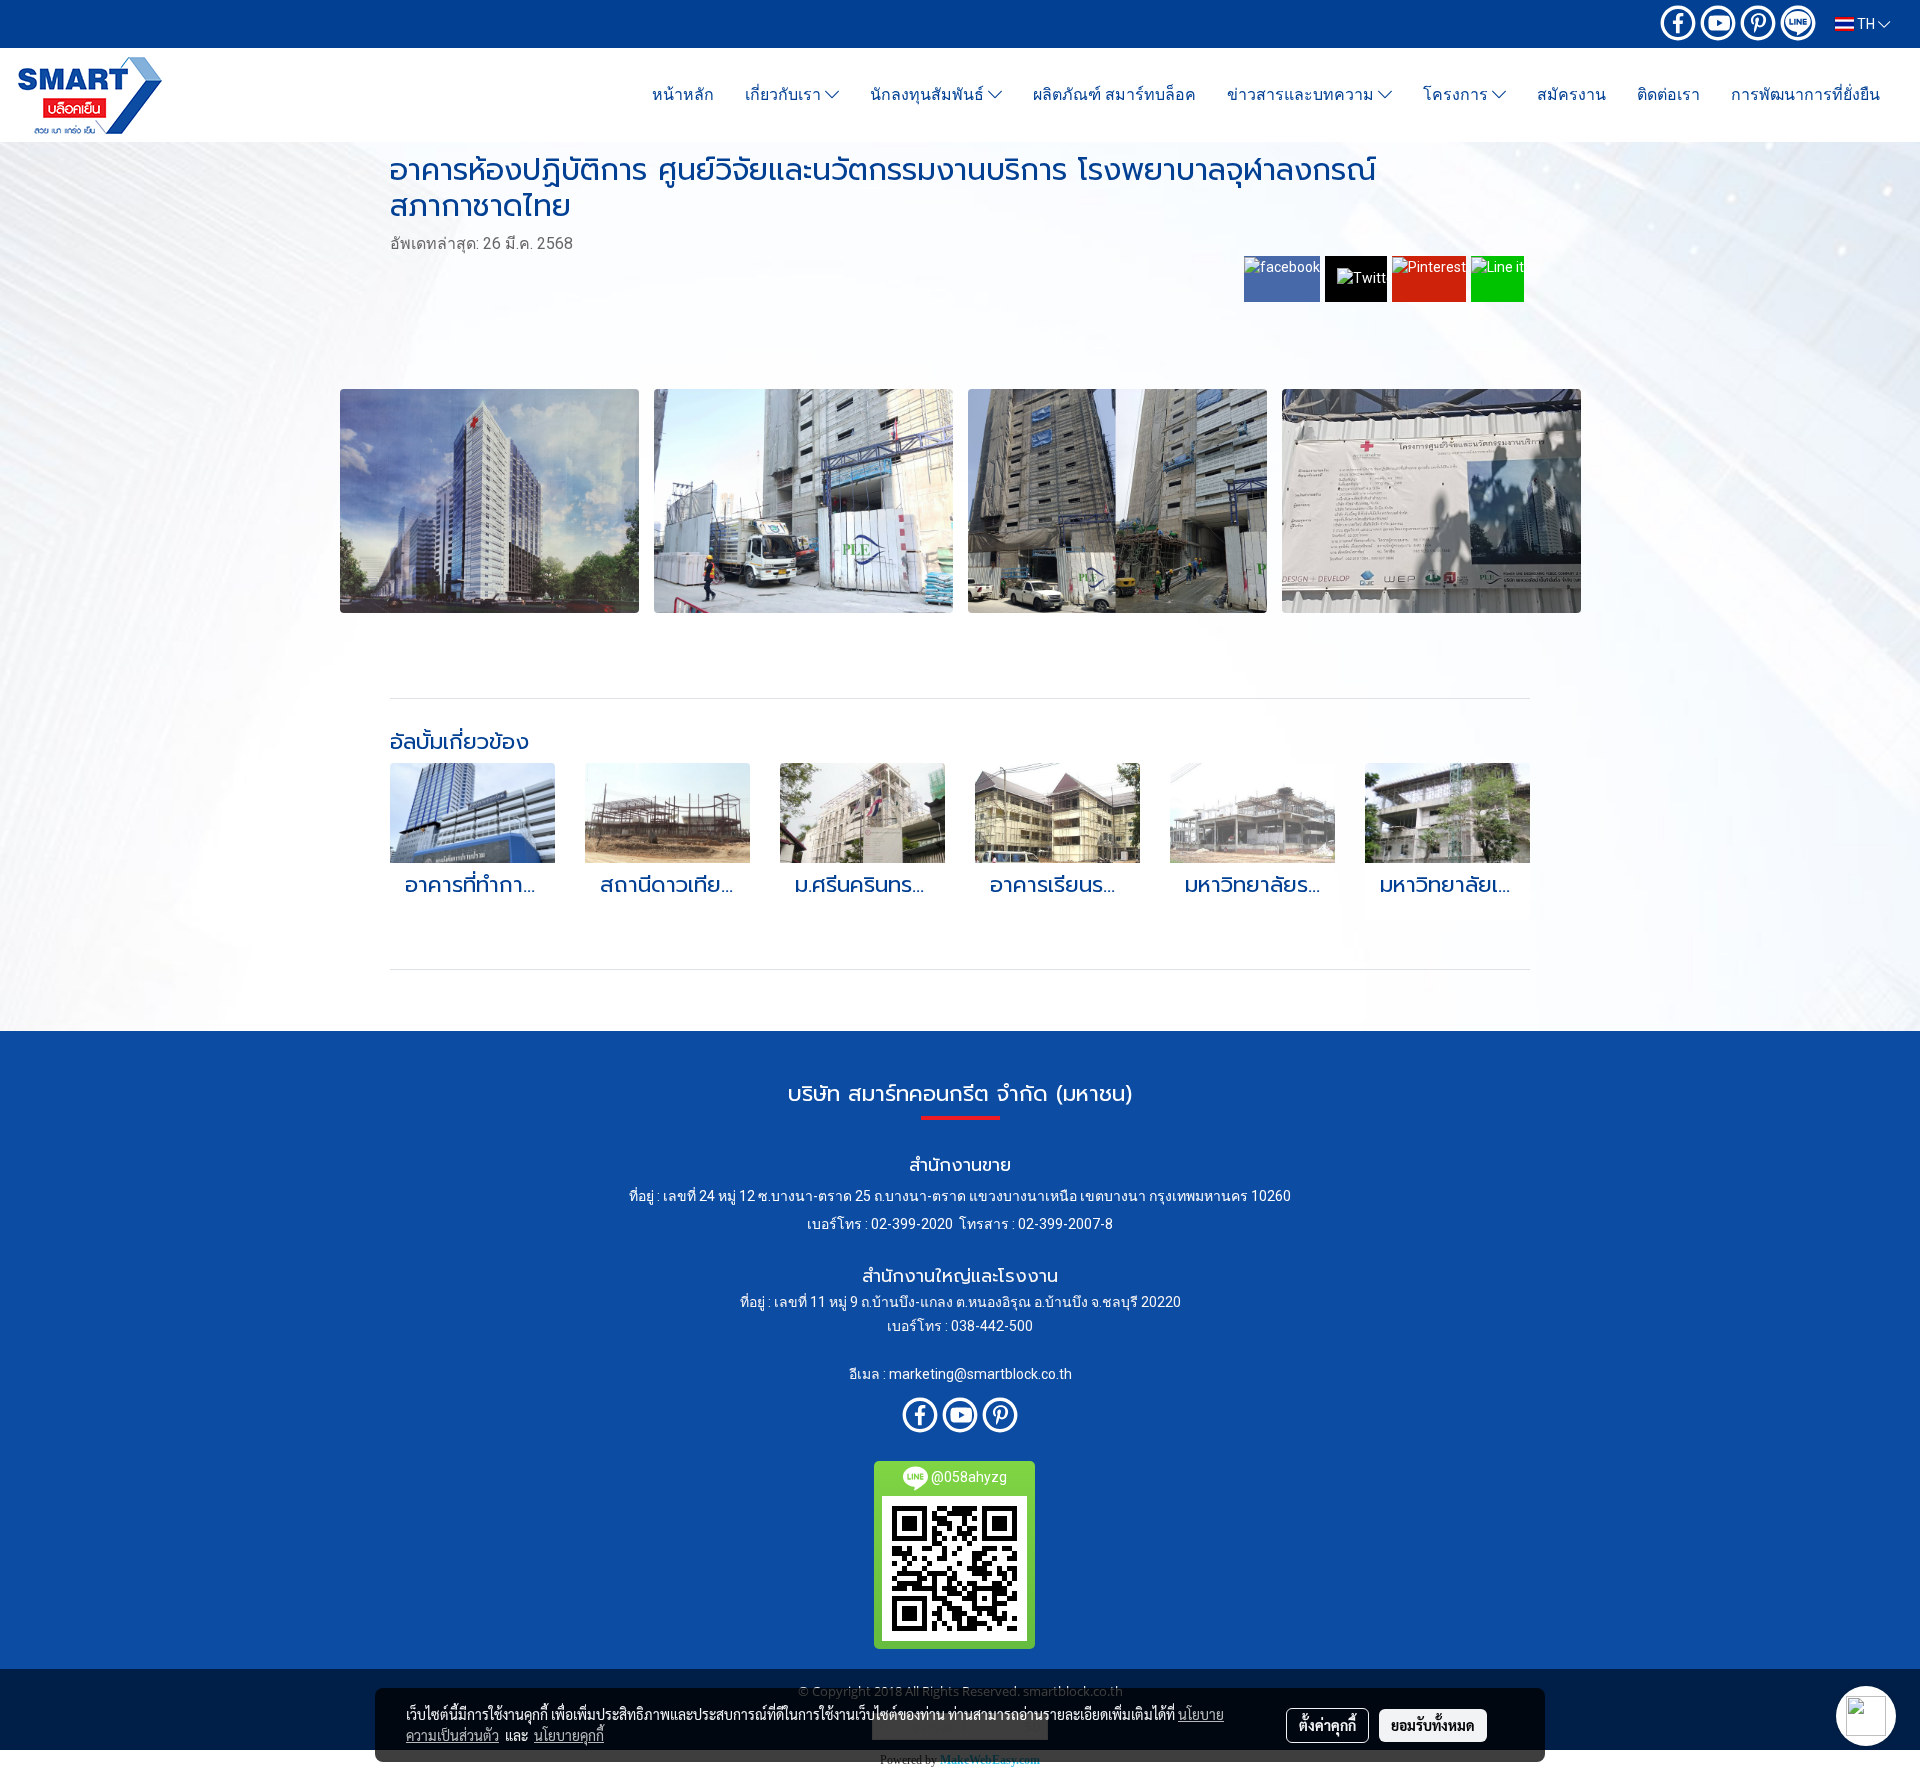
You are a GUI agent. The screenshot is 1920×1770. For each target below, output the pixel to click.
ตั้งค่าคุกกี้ (1327, 1725)
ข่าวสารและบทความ (1302, 94)
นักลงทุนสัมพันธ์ (929, 94)
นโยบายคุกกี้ (569, 1735)
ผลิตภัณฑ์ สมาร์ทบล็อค (1114, 94)
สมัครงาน (1571, 94)
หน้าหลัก (683, 94)
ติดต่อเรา (1668, 94)
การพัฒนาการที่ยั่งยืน (1805, 94)
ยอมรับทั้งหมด (1433, 1725)
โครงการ (1457, 94)
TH (1866, 24)
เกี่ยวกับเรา (785, 94)
